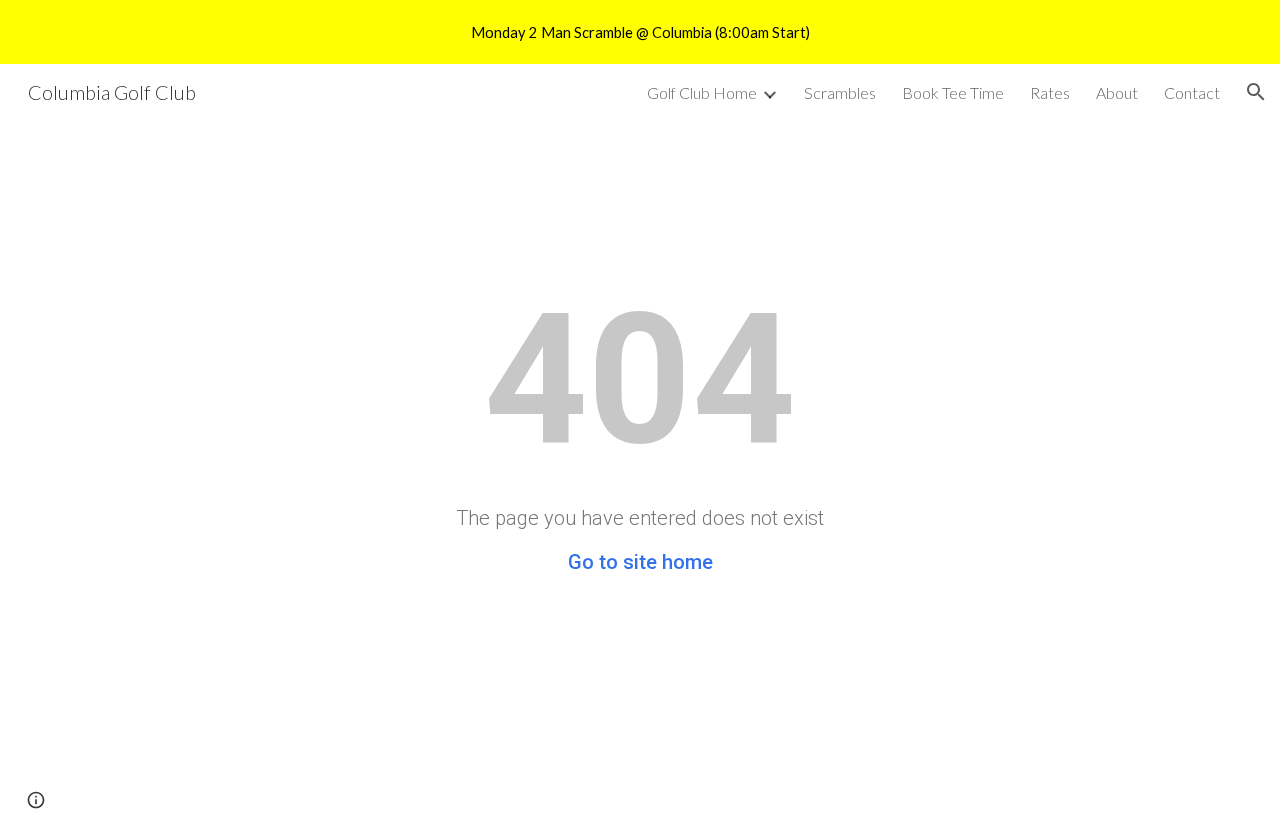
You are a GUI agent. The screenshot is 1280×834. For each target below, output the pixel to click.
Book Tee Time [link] (953, 92)
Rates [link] (1050, 92)
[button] (1256, 92)
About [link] (1117, 92)
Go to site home (640, 562)
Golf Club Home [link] (702, 92)
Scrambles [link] (840, 92)
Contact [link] (1192, 92)
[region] (640, 32)
